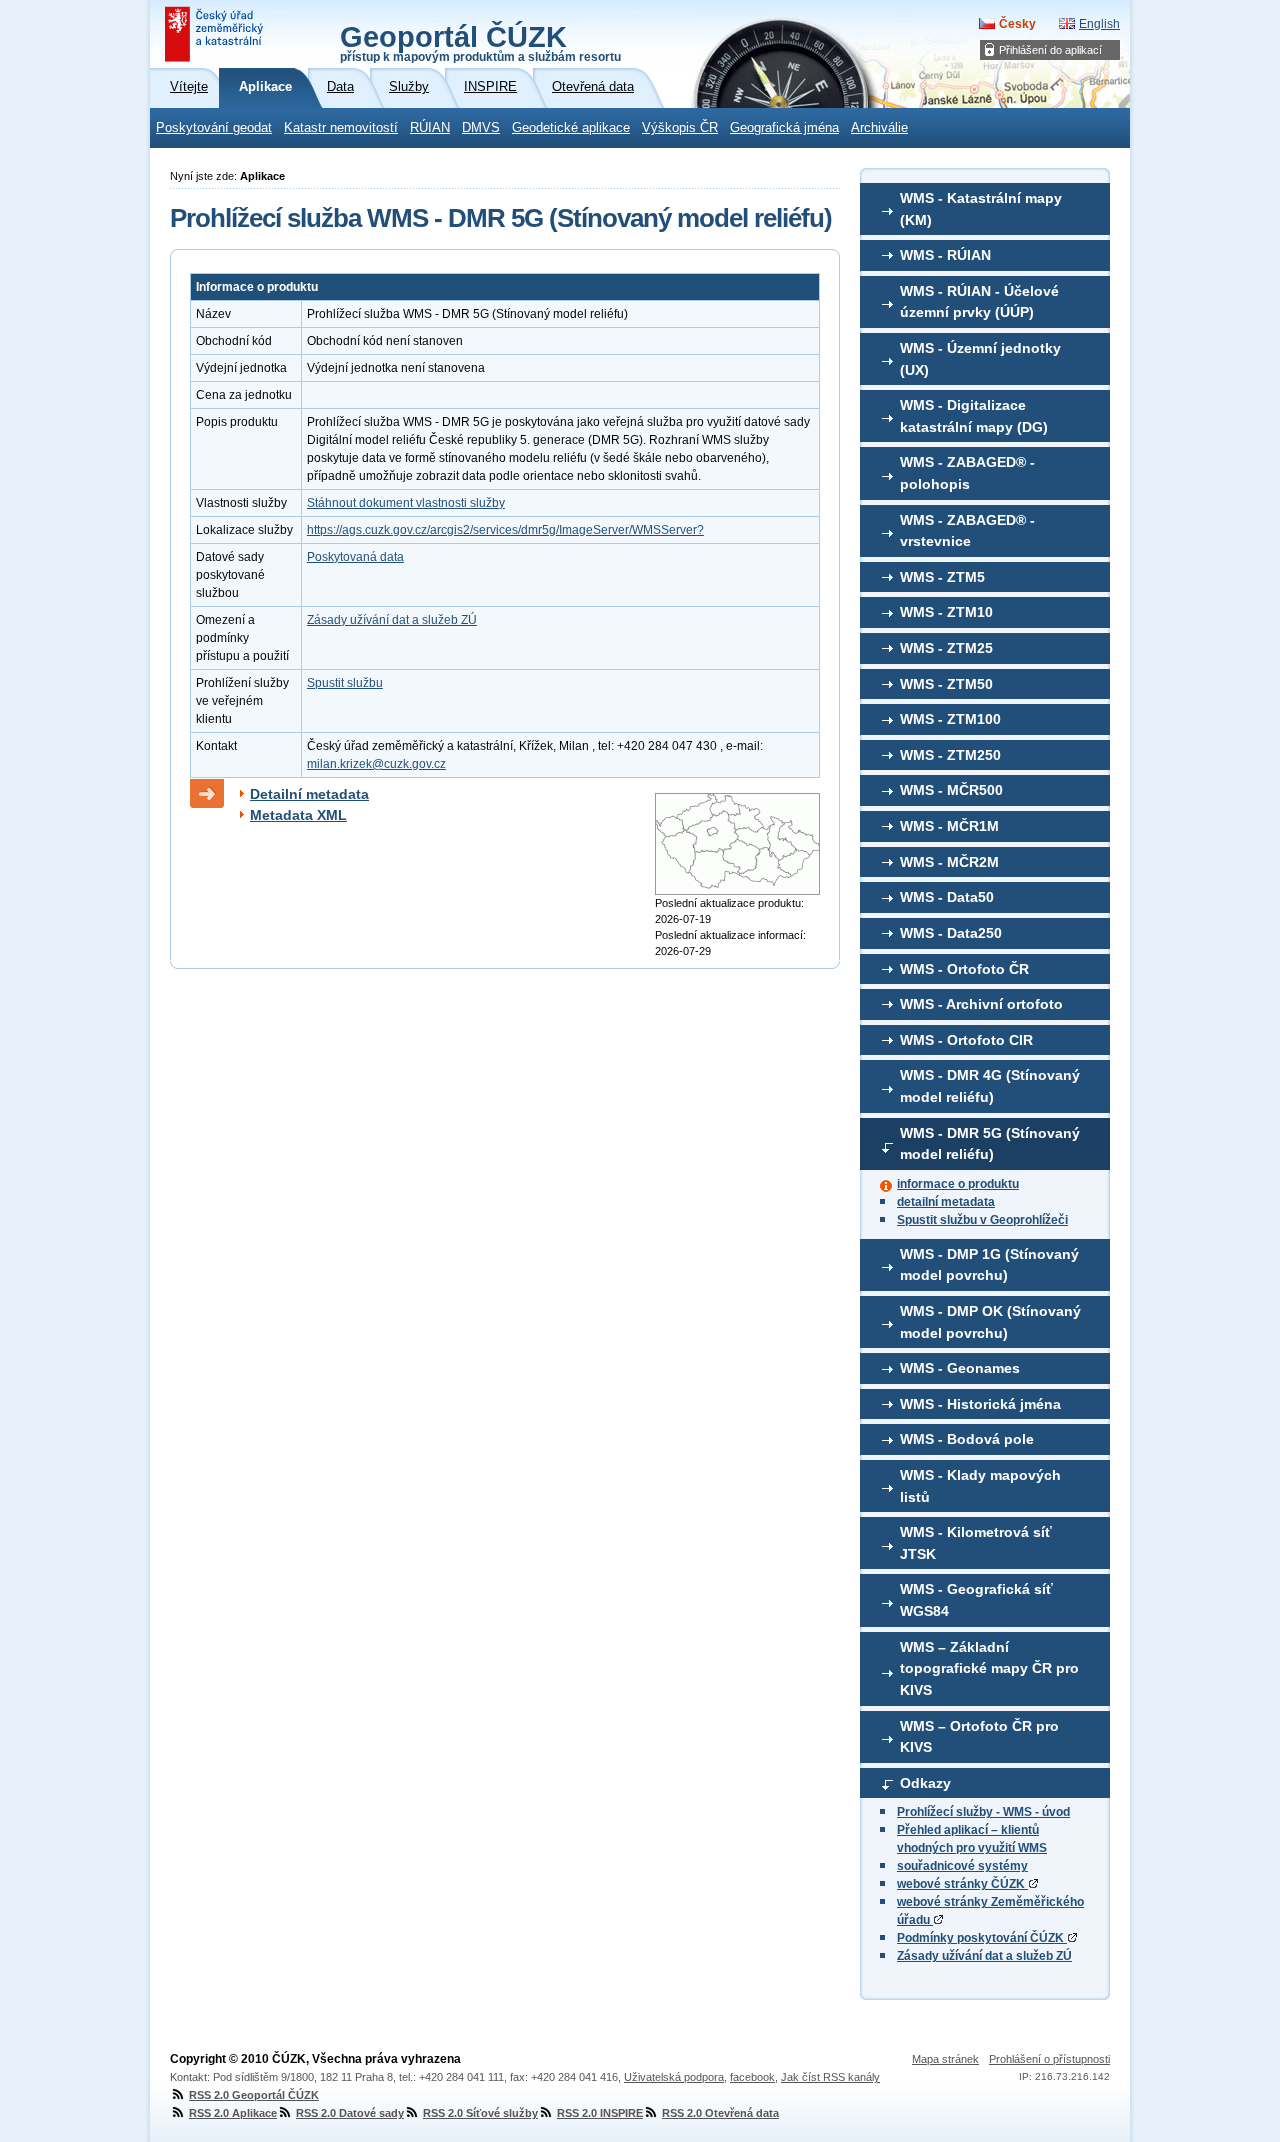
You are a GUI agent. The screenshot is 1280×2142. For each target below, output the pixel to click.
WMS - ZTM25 (946, 648)
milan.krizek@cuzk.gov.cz (376, 764)
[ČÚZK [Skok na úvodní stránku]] (216, 34)
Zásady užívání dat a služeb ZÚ (984, 1956)
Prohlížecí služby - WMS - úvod (983, 1812)
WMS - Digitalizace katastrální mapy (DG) (974, 416)
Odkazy (925, 1783)
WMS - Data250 (951, 933)
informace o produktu (958, 1184)
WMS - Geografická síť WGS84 (976, 1600)
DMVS (481, 128)
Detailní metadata (309, 794)
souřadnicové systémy (962, 1866)
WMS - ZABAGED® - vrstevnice (967, 531)
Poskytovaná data (355, 557)
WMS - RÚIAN (945, 255)
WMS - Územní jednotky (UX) (980, 359)
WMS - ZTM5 (942, 577)
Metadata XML (298, 815)
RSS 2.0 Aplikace (233, 2113)
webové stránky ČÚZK (962, 1884)
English (1099, 24)
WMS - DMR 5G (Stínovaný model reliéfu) (990, 1144)
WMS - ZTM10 (946, 612)
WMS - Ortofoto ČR (964, 969)
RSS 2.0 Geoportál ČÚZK (254, 2095)
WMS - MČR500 (951, 790)
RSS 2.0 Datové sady (350, 2113)
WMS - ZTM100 (950, 719)
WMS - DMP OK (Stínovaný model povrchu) (990, 1322)
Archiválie (879, 128)
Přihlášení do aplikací (1050, 50)
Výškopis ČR (680, 128)
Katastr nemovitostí (341, 128)
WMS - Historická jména (980, 1404)
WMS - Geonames (960, 1368)
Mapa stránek (945, 2059)
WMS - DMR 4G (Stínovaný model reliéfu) (990, 1086)
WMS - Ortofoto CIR (966, 1040)
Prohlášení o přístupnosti (1049, 2059)
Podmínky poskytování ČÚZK (982, 1938)
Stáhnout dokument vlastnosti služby (406, 503)
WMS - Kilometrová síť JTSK (976, 1543)
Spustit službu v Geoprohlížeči (982, 1220)
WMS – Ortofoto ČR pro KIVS (979, 1737)
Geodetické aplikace (571, 128)
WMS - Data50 (947, 897)
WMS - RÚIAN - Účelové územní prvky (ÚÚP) (979, 302)
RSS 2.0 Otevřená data (720, 2113)
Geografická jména (784, 128)
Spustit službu (345, 683)
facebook (752, 2077)
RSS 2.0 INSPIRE (600, 2113)
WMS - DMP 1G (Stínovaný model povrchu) (989, 1265)
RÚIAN (430, 128)
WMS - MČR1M (949, 826)
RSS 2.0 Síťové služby (480, 2113)
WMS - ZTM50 (946, 684)
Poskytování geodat (214, 128)
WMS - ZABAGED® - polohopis (967, 473)
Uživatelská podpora (674, 2077)
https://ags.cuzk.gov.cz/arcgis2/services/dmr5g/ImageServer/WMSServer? (505, 530)
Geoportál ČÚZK (480, 42)
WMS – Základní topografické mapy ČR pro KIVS (989, 1668)
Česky (1017, 24)
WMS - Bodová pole (967, 1439)
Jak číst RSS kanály (830, 2077)
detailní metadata (946, 1202)
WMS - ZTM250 (950, 755)
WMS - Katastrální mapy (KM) (981, 209)
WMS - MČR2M (949, 862)
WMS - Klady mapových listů (980, 1486)
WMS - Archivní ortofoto (981, 1004)
